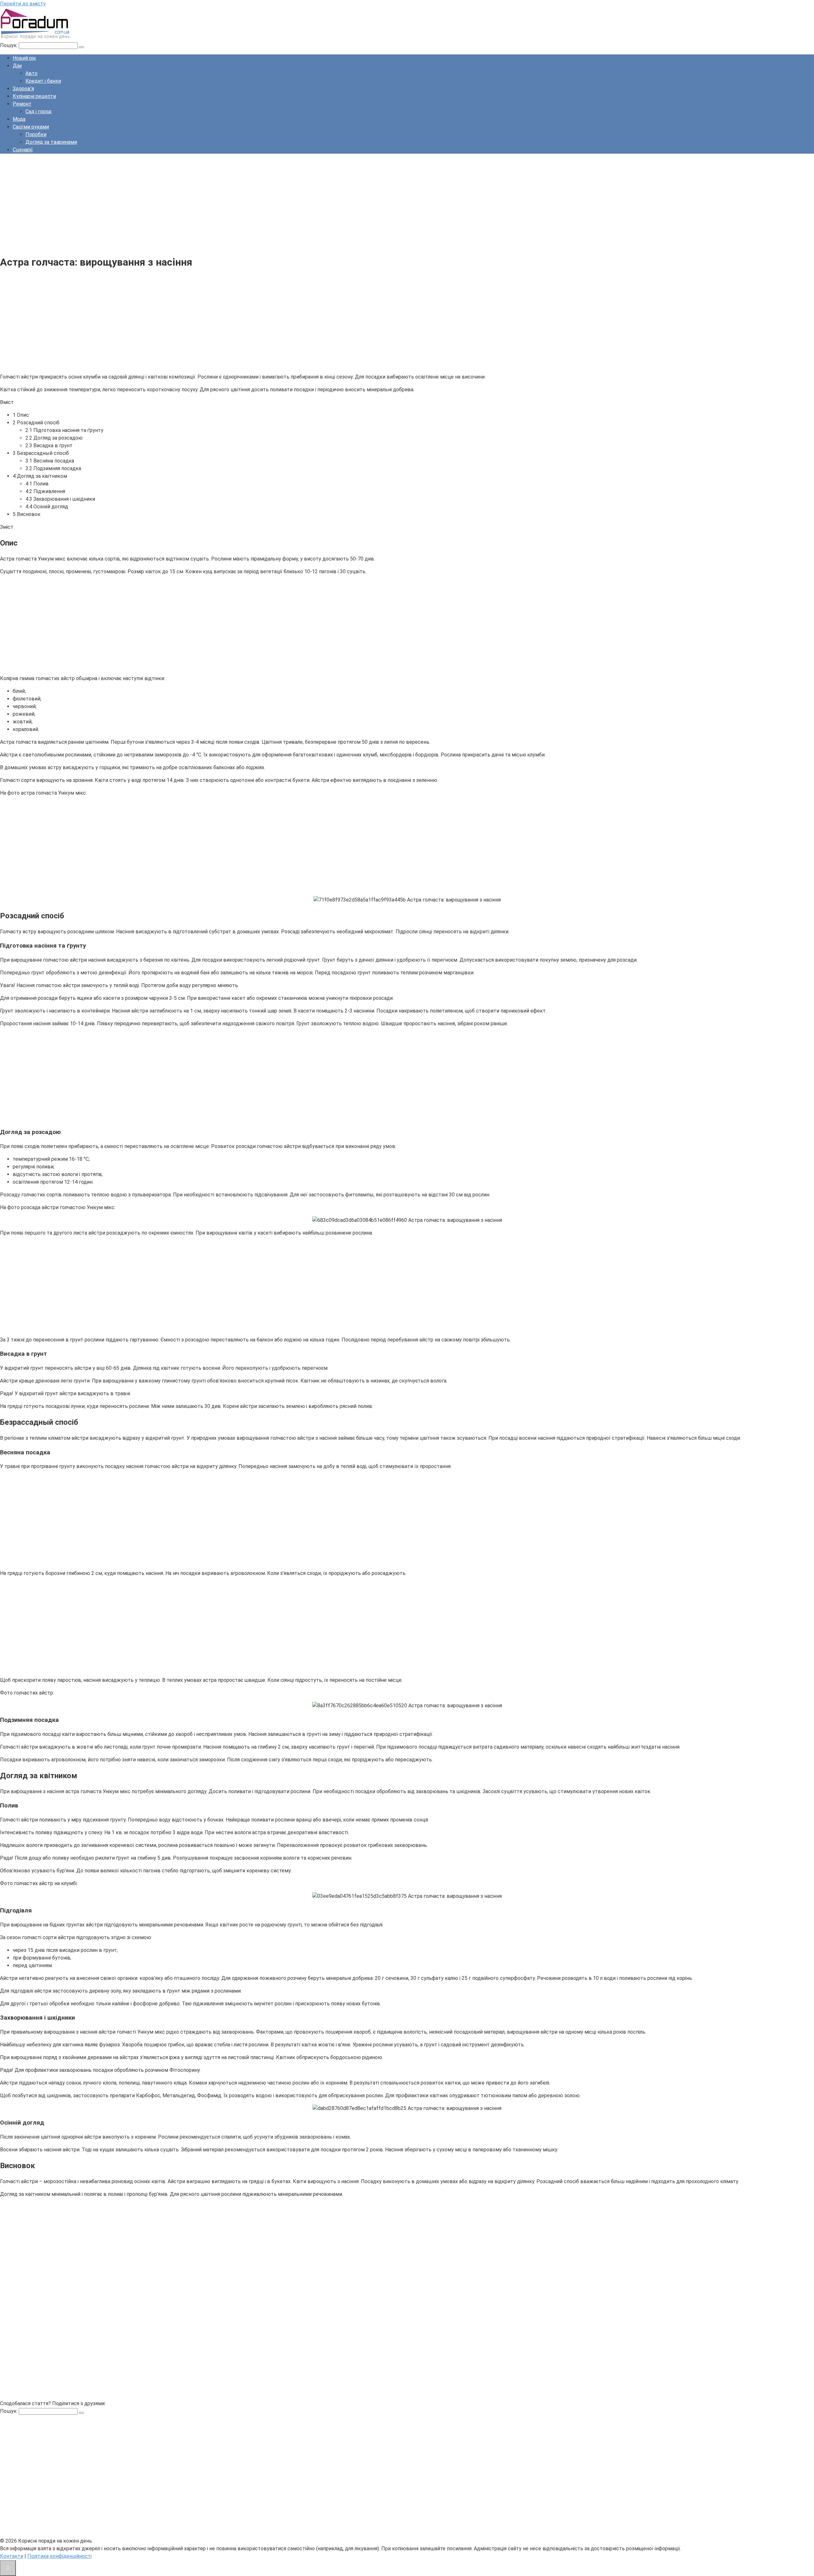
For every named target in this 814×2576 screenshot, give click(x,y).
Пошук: (9, 45)
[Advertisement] (191, 203)
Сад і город (38, 111)
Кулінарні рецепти (34, 96)
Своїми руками (31, 127)
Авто (31, 73)
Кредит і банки (43, 81)
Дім (17, 66)
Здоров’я (23, 89)
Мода (19, 119)
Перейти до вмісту (23, 4)
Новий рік (24, 58)
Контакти (12, 2556)
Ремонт (22, 104)
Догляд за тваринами (51, 142)
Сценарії (23, 150)
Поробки (36, 134)
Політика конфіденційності (59, 2556)
